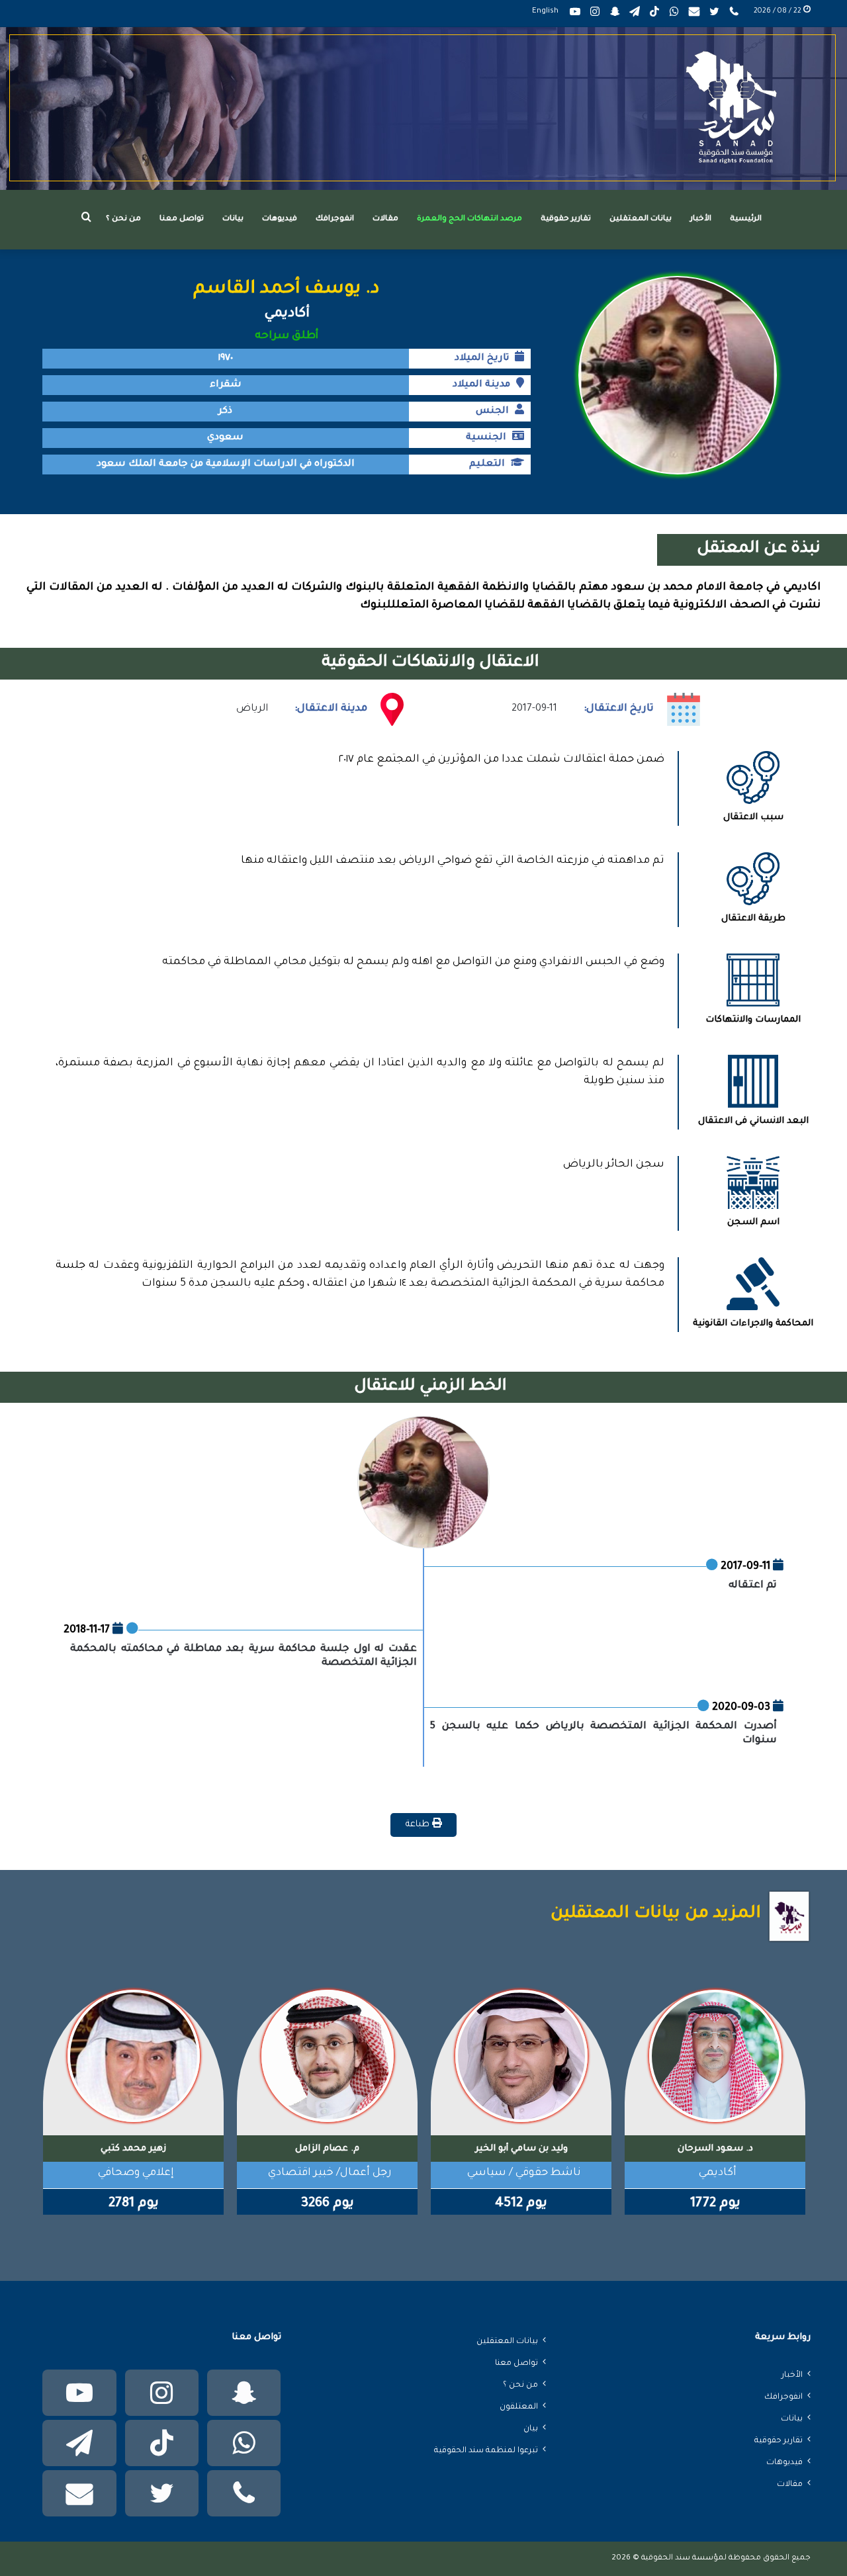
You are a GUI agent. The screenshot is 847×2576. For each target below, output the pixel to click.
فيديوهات (280, 219)
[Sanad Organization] (423, 109)
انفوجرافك (335, 219)
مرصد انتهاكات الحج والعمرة (469, 219)
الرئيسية (746, 219)
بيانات (233, 219)
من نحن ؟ (123, 219)
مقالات (385, 219)
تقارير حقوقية (566, 219)
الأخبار (701, 219)
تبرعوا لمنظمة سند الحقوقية (486, 2451)
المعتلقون (519, 2407)
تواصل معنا (182, 219)
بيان (531, 2429)
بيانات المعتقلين (641, 219)
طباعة (419, 1825)
